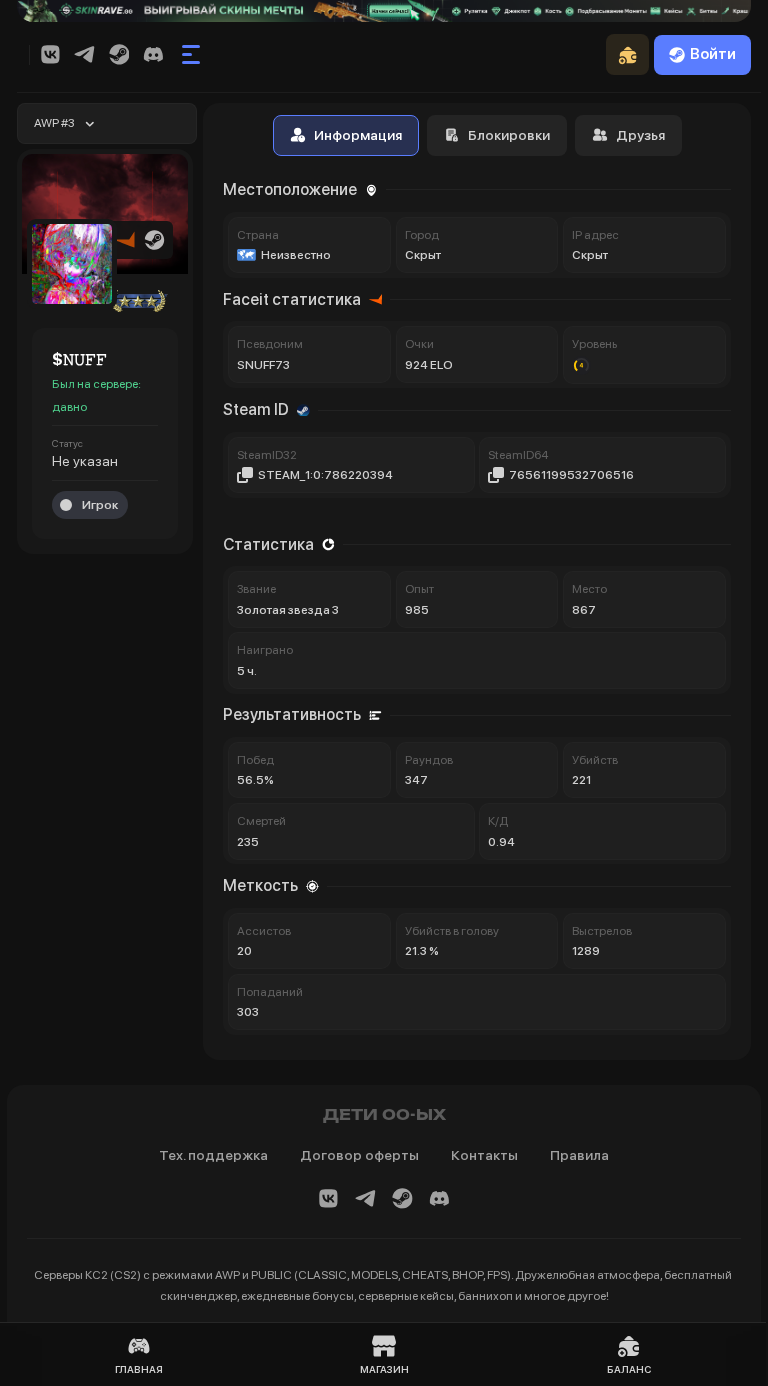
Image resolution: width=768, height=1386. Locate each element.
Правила (579, 1155)
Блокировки (509, 135)
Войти (713, 54)
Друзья (640, 135)
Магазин (384, 1369)
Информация (358, 135)
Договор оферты (359, 1155)
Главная (139, 1369)
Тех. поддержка (213, 1155)
